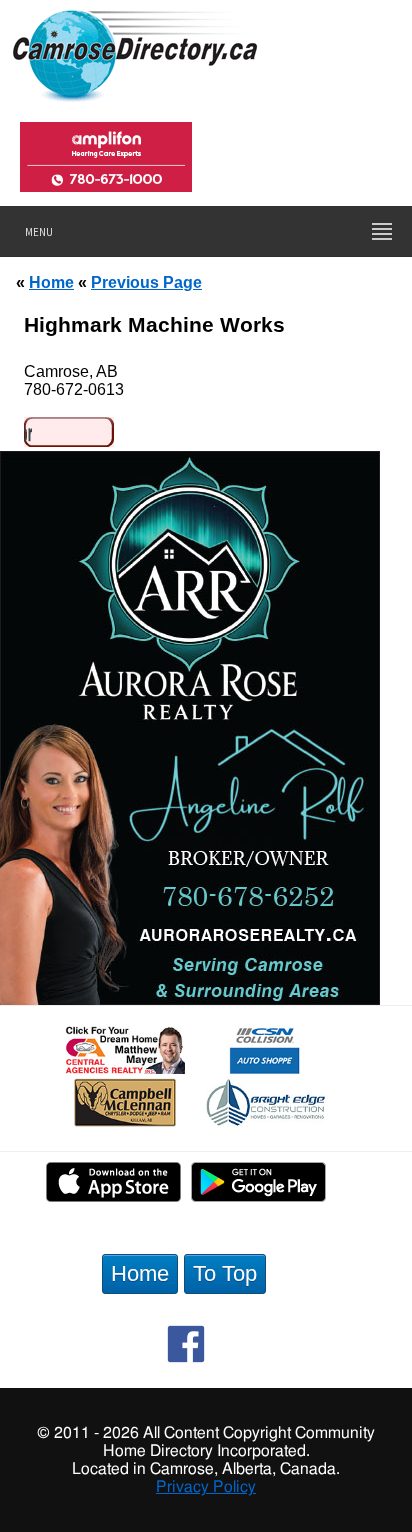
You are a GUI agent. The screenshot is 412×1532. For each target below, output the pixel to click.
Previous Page (146, 282)
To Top (225, 1273)
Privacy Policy (206, 1487)
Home (51, 282)
